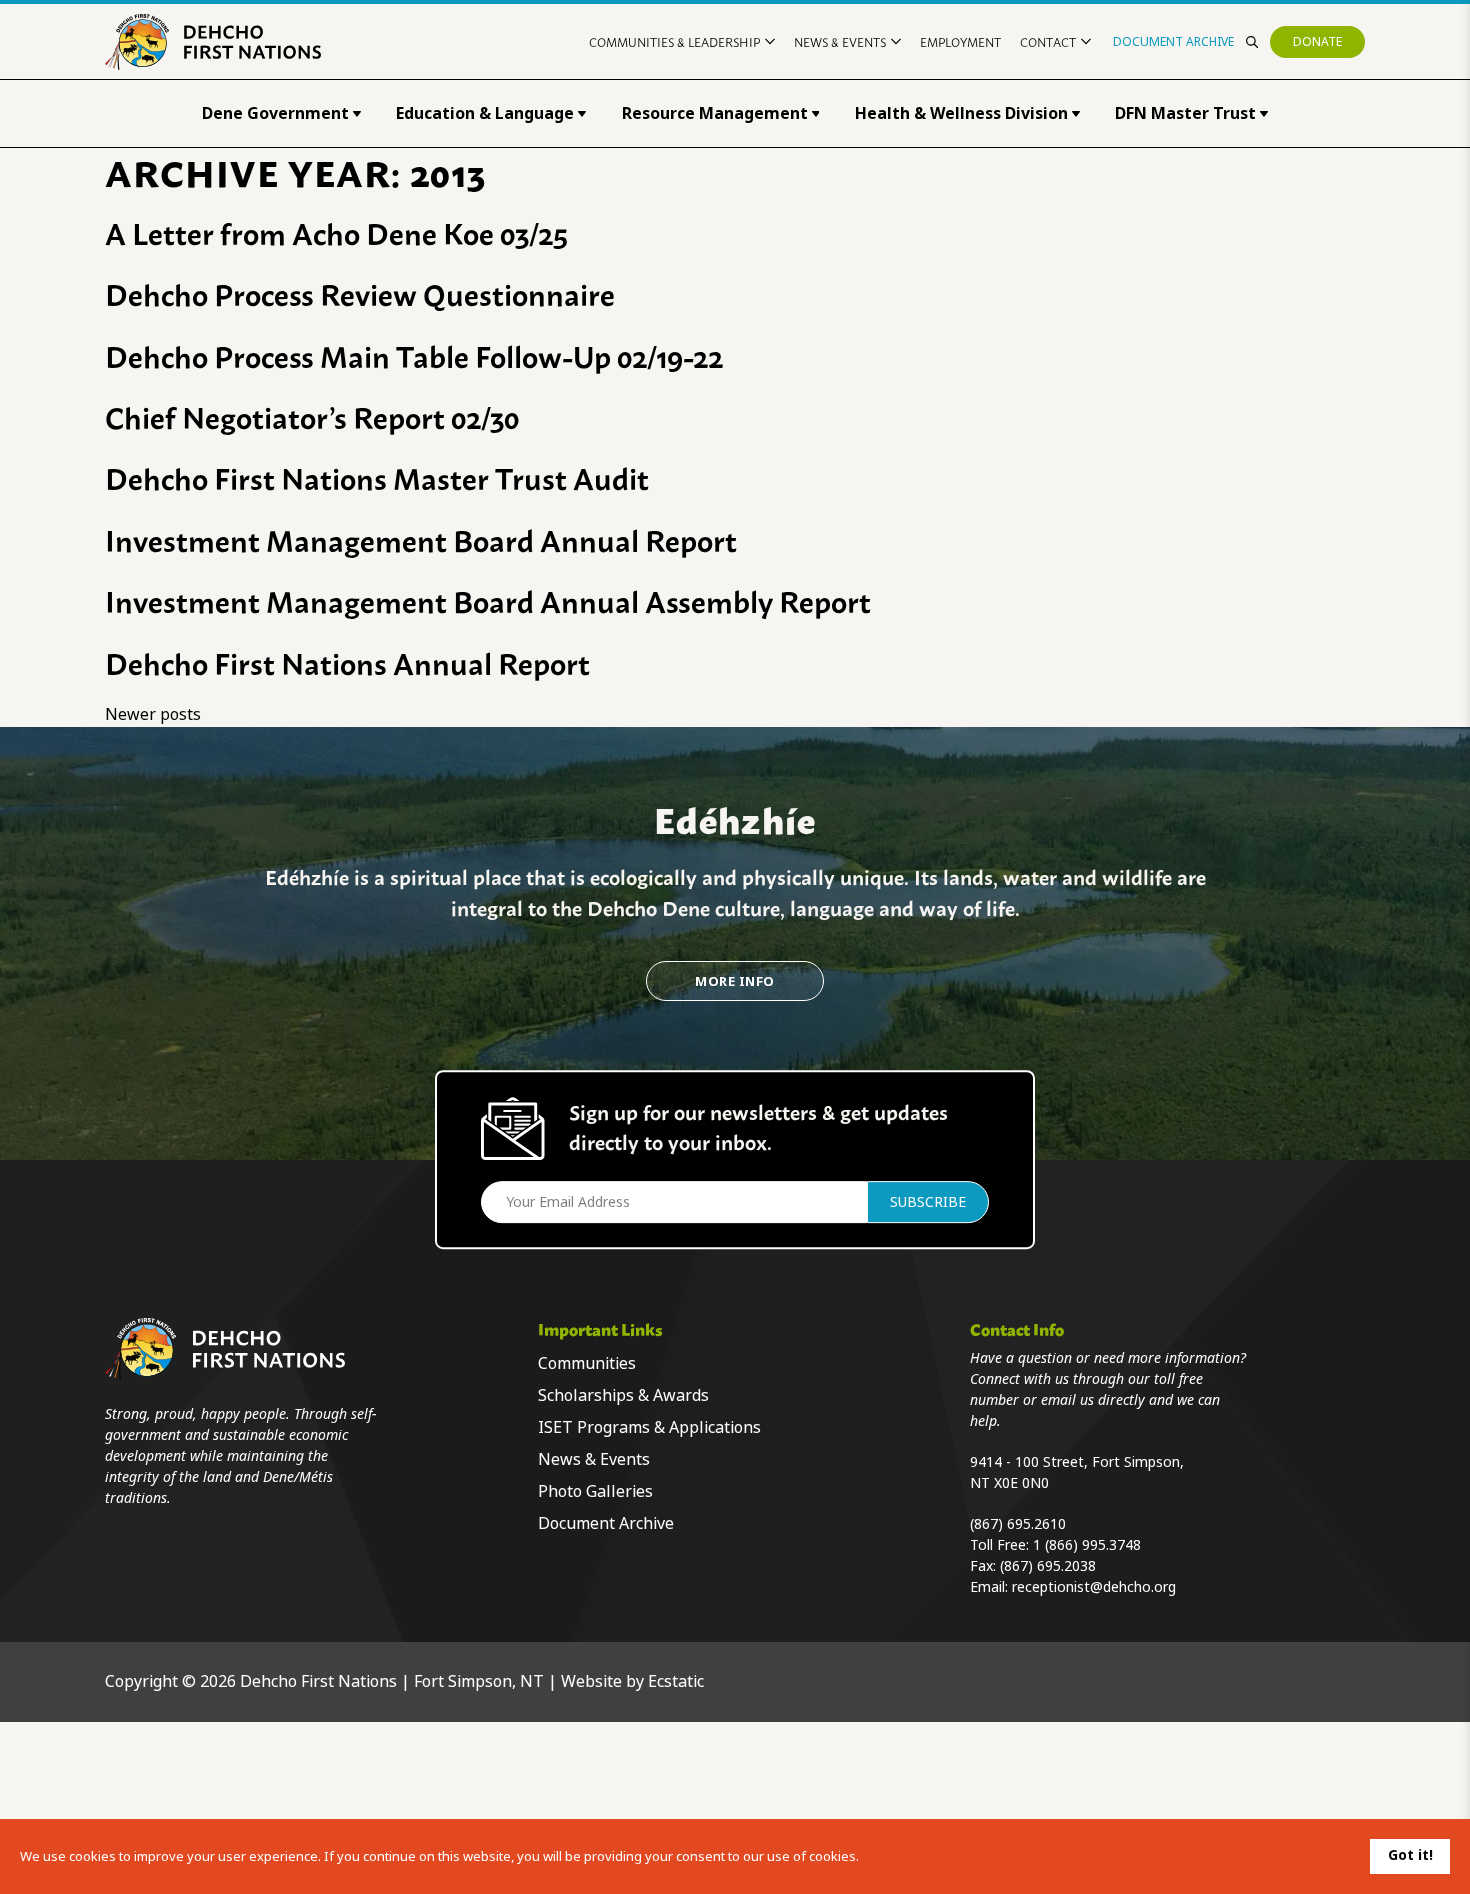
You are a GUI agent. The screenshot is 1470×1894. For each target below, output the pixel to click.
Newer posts (153, 714)
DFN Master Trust (1185, 113)
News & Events (840, 41)
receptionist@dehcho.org (1094, 1587)
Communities (587, 1363)
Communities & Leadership (674, 41)
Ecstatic (676, 1681)
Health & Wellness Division (961, 113)
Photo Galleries (595, 1491)
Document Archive (1173, 42)
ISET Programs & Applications (649, 1427)
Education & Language (485, 113)
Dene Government (275, 113)
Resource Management (715, 113)
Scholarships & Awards (623, 1395)
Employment (960, 41)
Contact (1048, 41)
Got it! (1410, 1855)
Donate (1317, 42)
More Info (734, 981)
